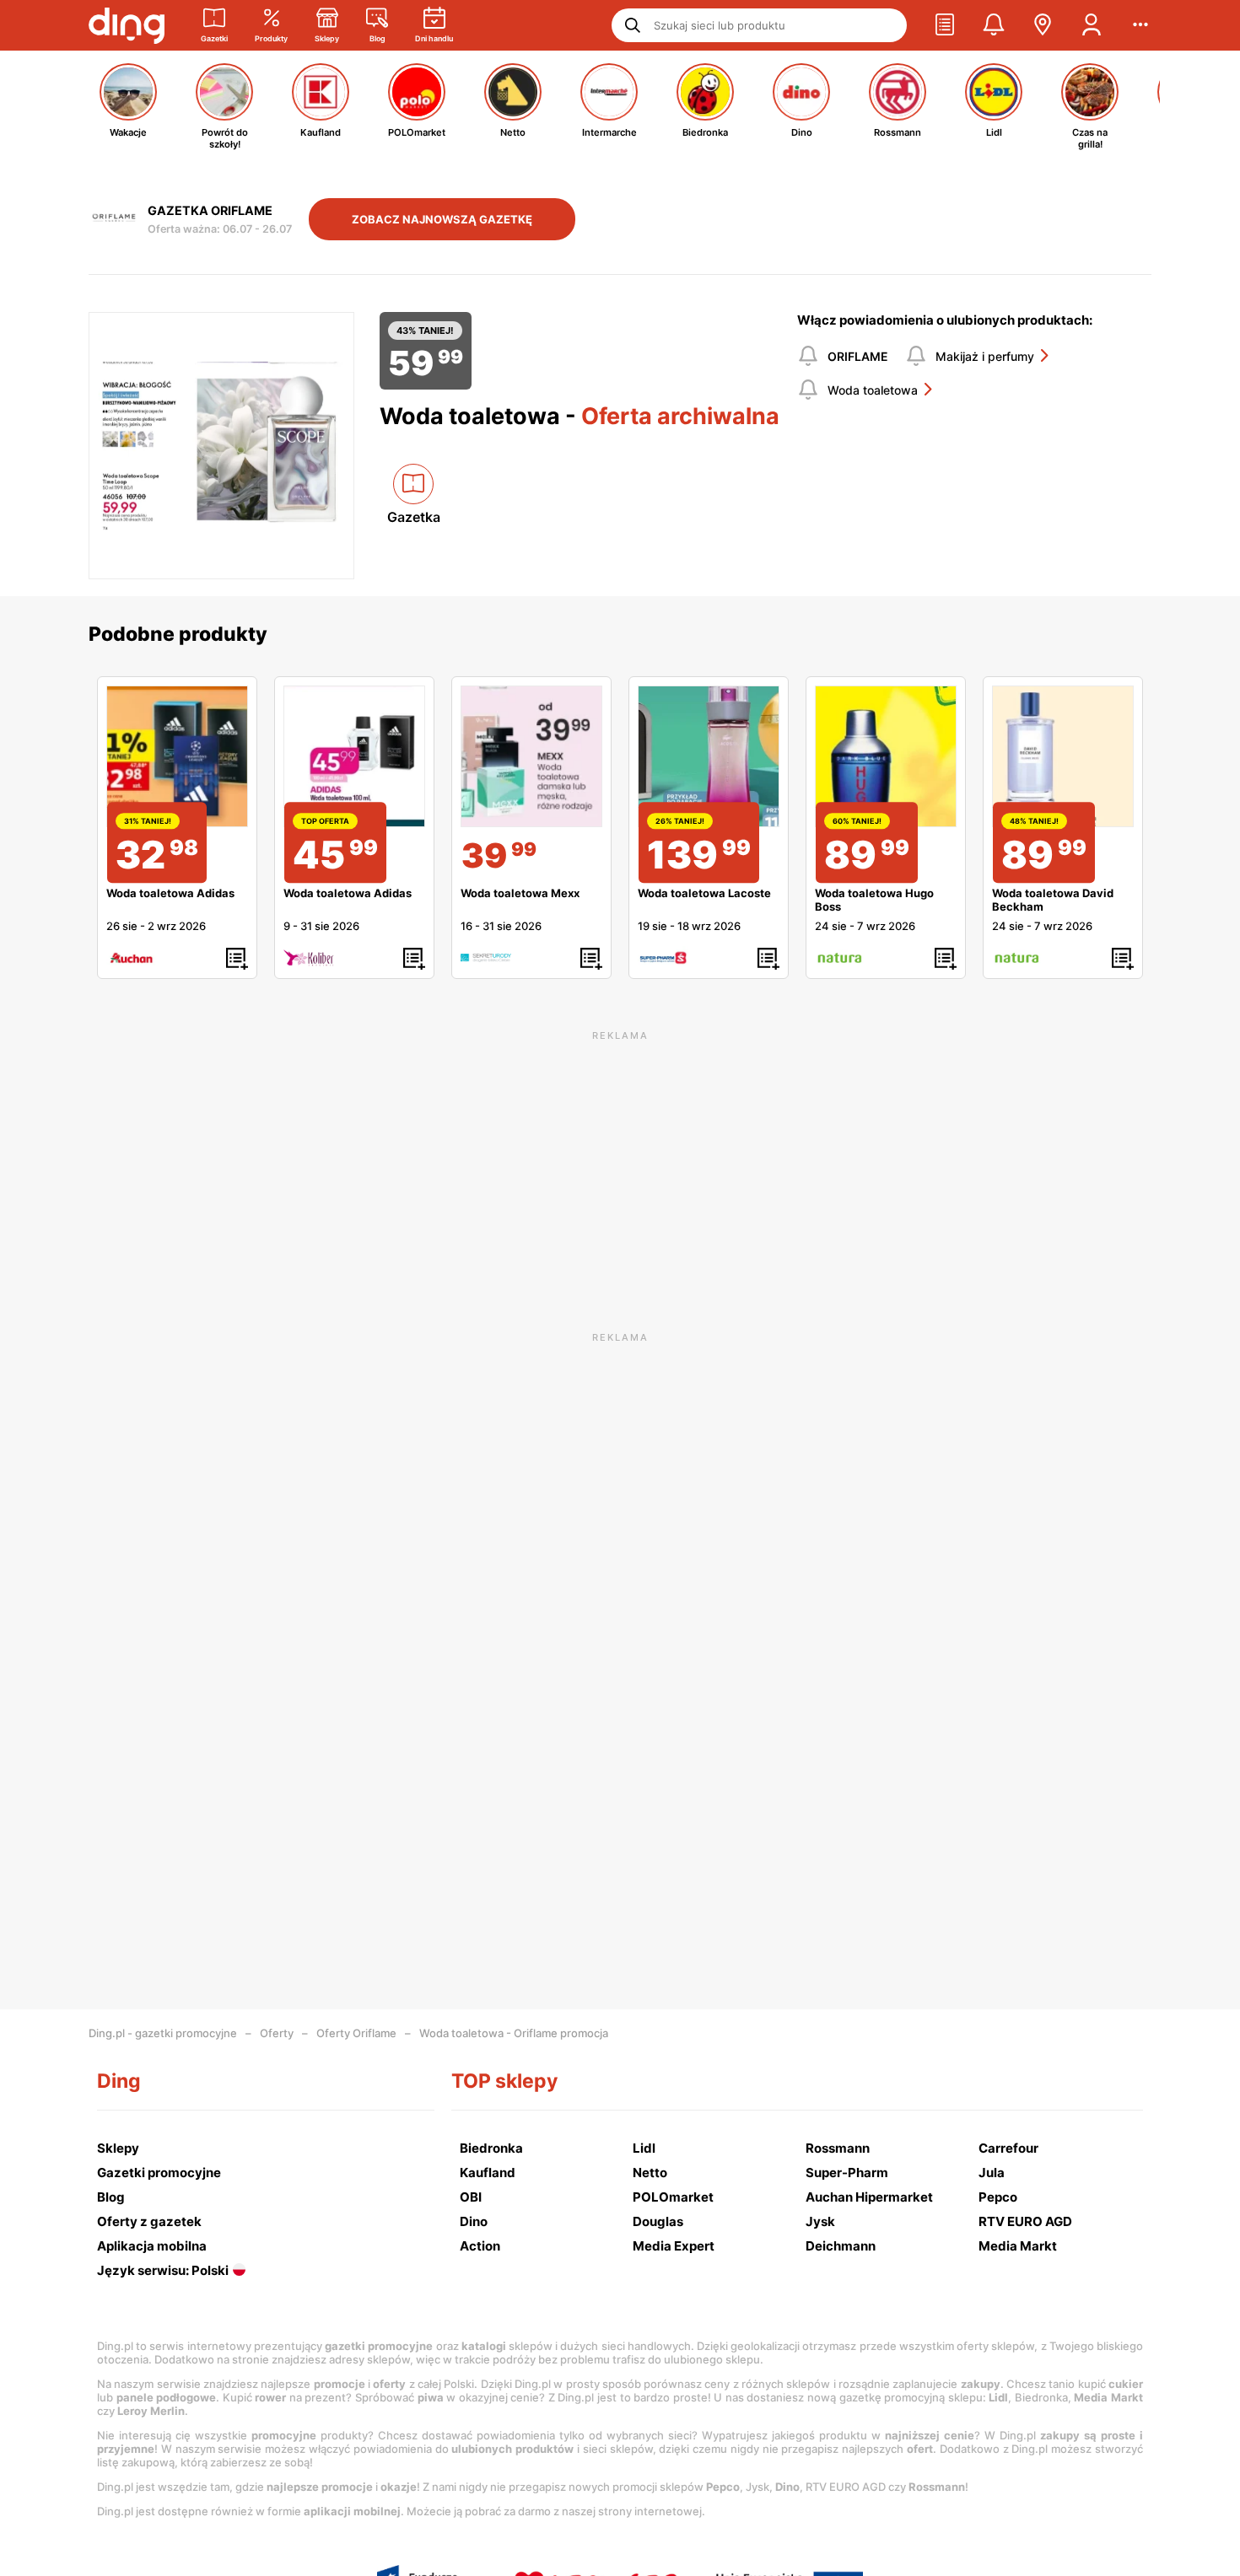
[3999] (531, 756)
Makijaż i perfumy (985, 356)
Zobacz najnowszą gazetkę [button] (442, 219)
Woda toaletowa (873, 390)
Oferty (277, 2033)
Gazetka (414, 517)
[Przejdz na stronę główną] (127, 25)
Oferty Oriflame (356, 2033)
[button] (945, 25)
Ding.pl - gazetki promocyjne (163, 2033)
